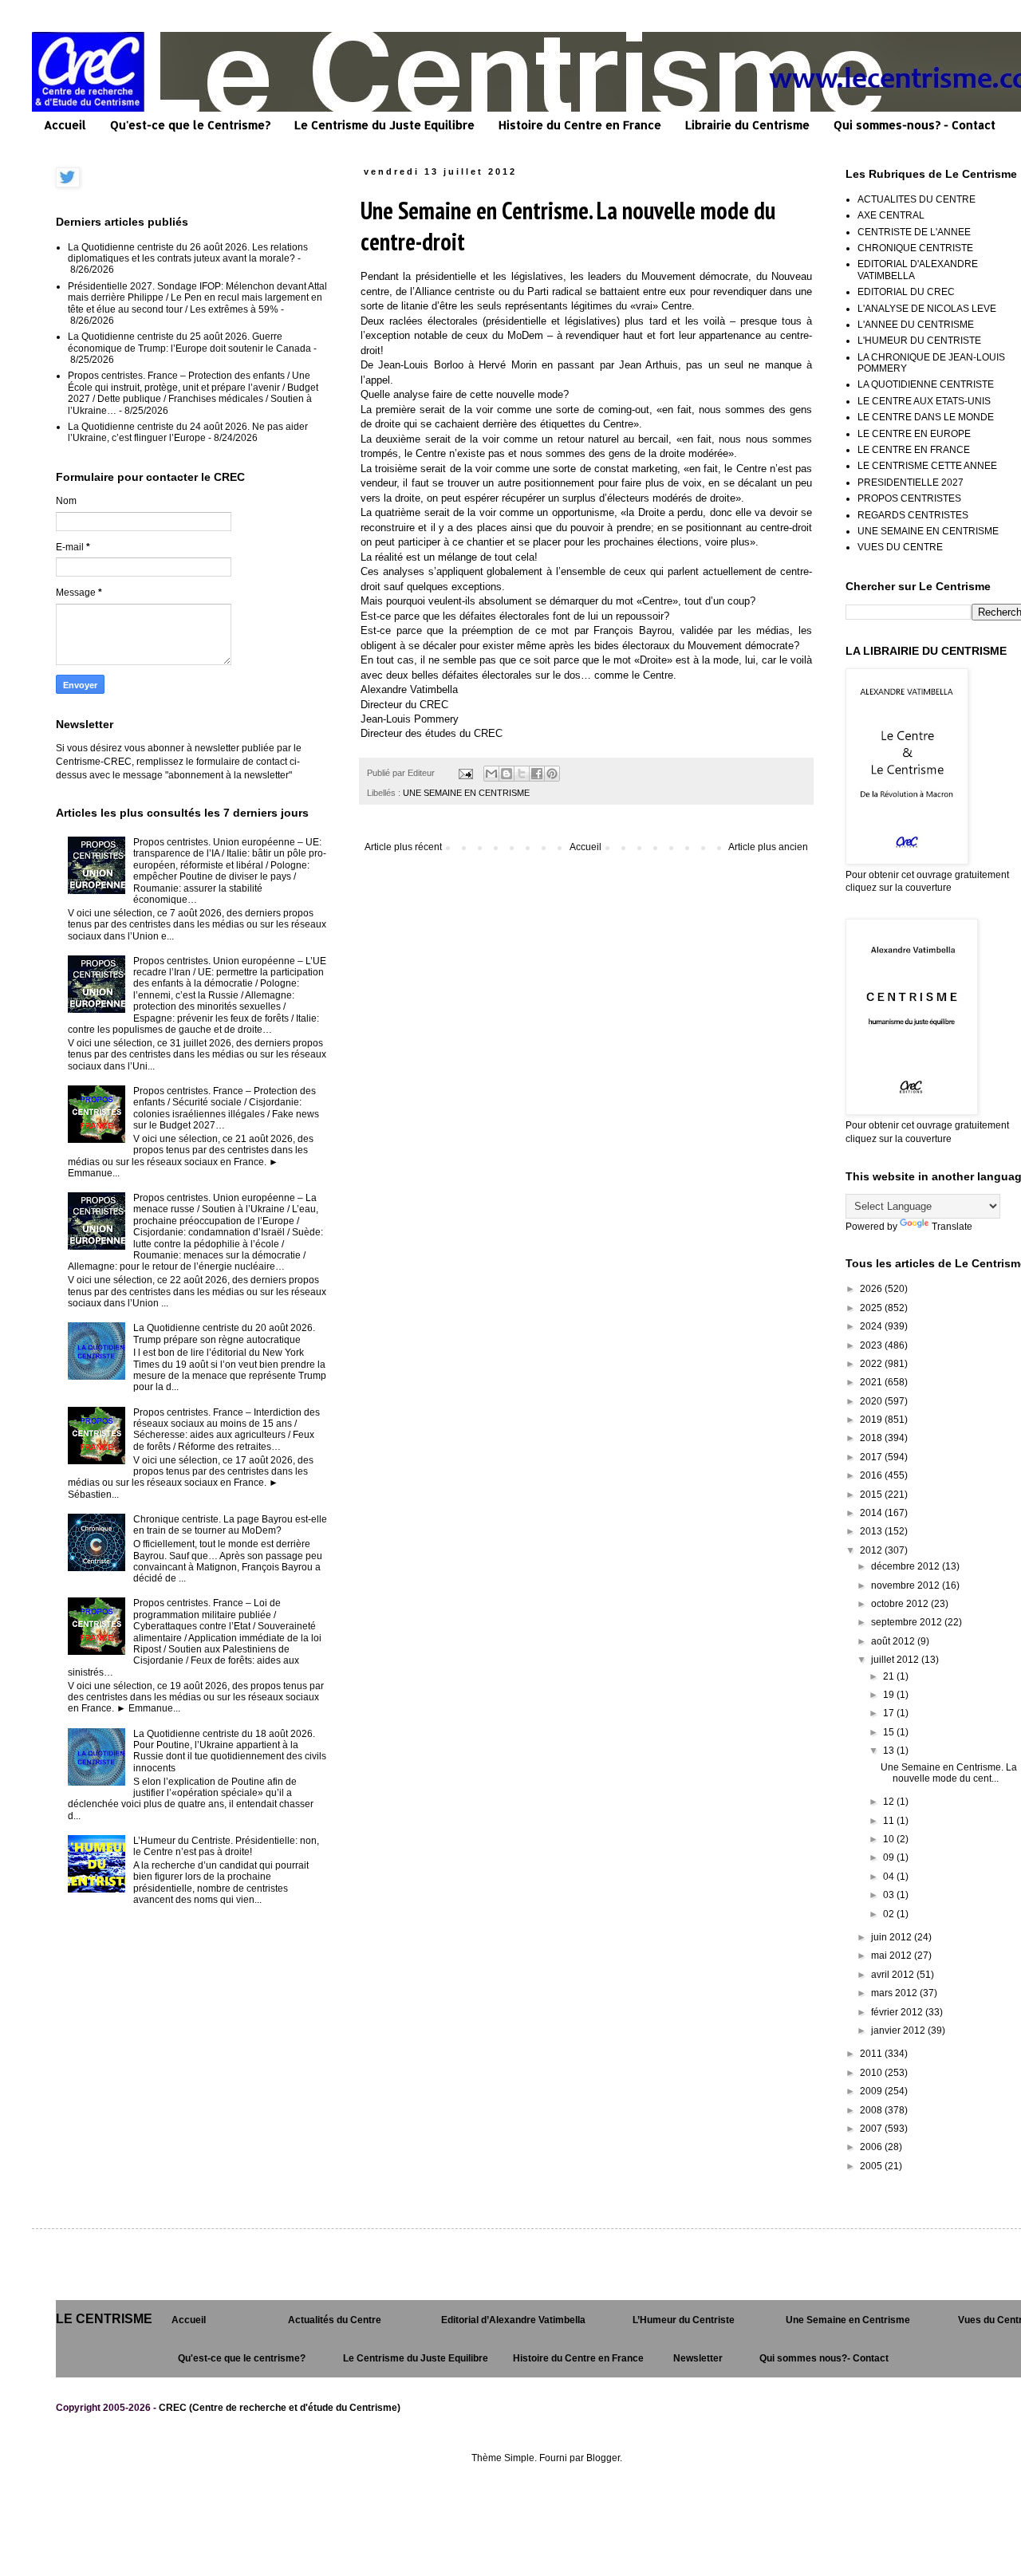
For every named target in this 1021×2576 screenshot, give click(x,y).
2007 (872, 2129)
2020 (872, 1401)
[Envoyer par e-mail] (491, 774)
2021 (872, 1382)
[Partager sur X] (522, 774)
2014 (872, 1513)
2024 (872, 1326)
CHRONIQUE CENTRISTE (915, 248)
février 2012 (898, 2012)
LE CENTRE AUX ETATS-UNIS (924, 401)
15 (890, 1732)
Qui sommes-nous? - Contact (915, 125)
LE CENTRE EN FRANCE (914, 450)
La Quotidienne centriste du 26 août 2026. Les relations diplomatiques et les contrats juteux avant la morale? (188, 253)
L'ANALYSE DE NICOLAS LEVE (927, 309)
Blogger (603, 2458)
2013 (872, 1531)
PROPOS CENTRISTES (909, 498)
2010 (872, 2073)
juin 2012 (893, 1937)
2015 (872, 1495)
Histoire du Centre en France (580, 125)
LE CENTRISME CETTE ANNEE (927, 466)
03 (890, 1895)
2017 (872, 1457)
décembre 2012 (907, 1566)
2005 (872, 2166)
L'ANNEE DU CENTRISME (916, 325)
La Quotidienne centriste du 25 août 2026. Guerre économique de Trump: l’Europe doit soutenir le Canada (189, 342)
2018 (872, 1438)
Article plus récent (403, 847)
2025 (872, 1308)
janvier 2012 (899, 2030)
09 (890, 1857)
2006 (872, 2147)
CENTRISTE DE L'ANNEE (914, 232)
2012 (872, 1550)
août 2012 (894, 1641)
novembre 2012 (907, 1585)
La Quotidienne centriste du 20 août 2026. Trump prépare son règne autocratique (224, 1333)
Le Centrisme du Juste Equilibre (384, 125)
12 (890, 1802)
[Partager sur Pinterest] (552, 774)
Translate (952, 1227)
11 (890, 1821)
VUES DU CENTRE (900, 547)
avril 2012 (894, 1975)
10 (890, 1839)
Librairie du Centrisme (747, 125)
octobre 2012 (901, 1604)
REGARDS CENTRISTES (913, 515)
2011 (872, 2054)
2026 (872, 1289)
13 (890, 1751)
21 (890, 1676)
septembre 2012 (908, 1622)
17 (890, 1713)
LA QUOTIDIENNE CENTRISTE (926, 384)
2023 (872, 1345)
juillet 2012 (896, 1660)
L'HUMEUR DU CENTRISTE (919, 341)
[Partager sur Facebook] (537, 774)
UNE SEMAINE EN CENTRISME (466, 793)
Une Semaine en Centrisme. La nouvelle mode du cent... (949, 1773)
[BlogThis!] (507, 774)
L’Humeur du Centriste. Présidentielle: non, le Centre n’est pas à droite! (226, 1846)
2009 (872, 2091)
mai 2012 (893, 1956)
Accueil (65, 125)
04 (890, 1877)
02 (890, 1914)
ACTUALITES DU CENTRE (917, 199)
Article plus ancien (768, 847)
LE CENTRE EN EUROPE (914, 434)
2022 (872, 1364)
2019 (872, 1420)
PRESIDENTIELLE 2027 (911, 483)
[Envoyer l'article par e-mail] (465, 773)
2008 (872, 2110)
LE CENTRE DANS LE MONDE (926, 417)
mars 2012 (895, 1993)
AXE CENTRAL (891, 215)
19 (890, 1695)
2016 (872, 1475)
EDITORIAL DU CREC (906, 292)
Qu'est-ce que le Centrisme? (190, 125)
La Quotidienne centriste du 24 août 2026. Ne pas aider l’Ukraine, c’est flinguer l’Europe (188, 432)
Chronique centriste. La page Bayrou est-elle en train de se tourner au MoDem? (230, 1525)
